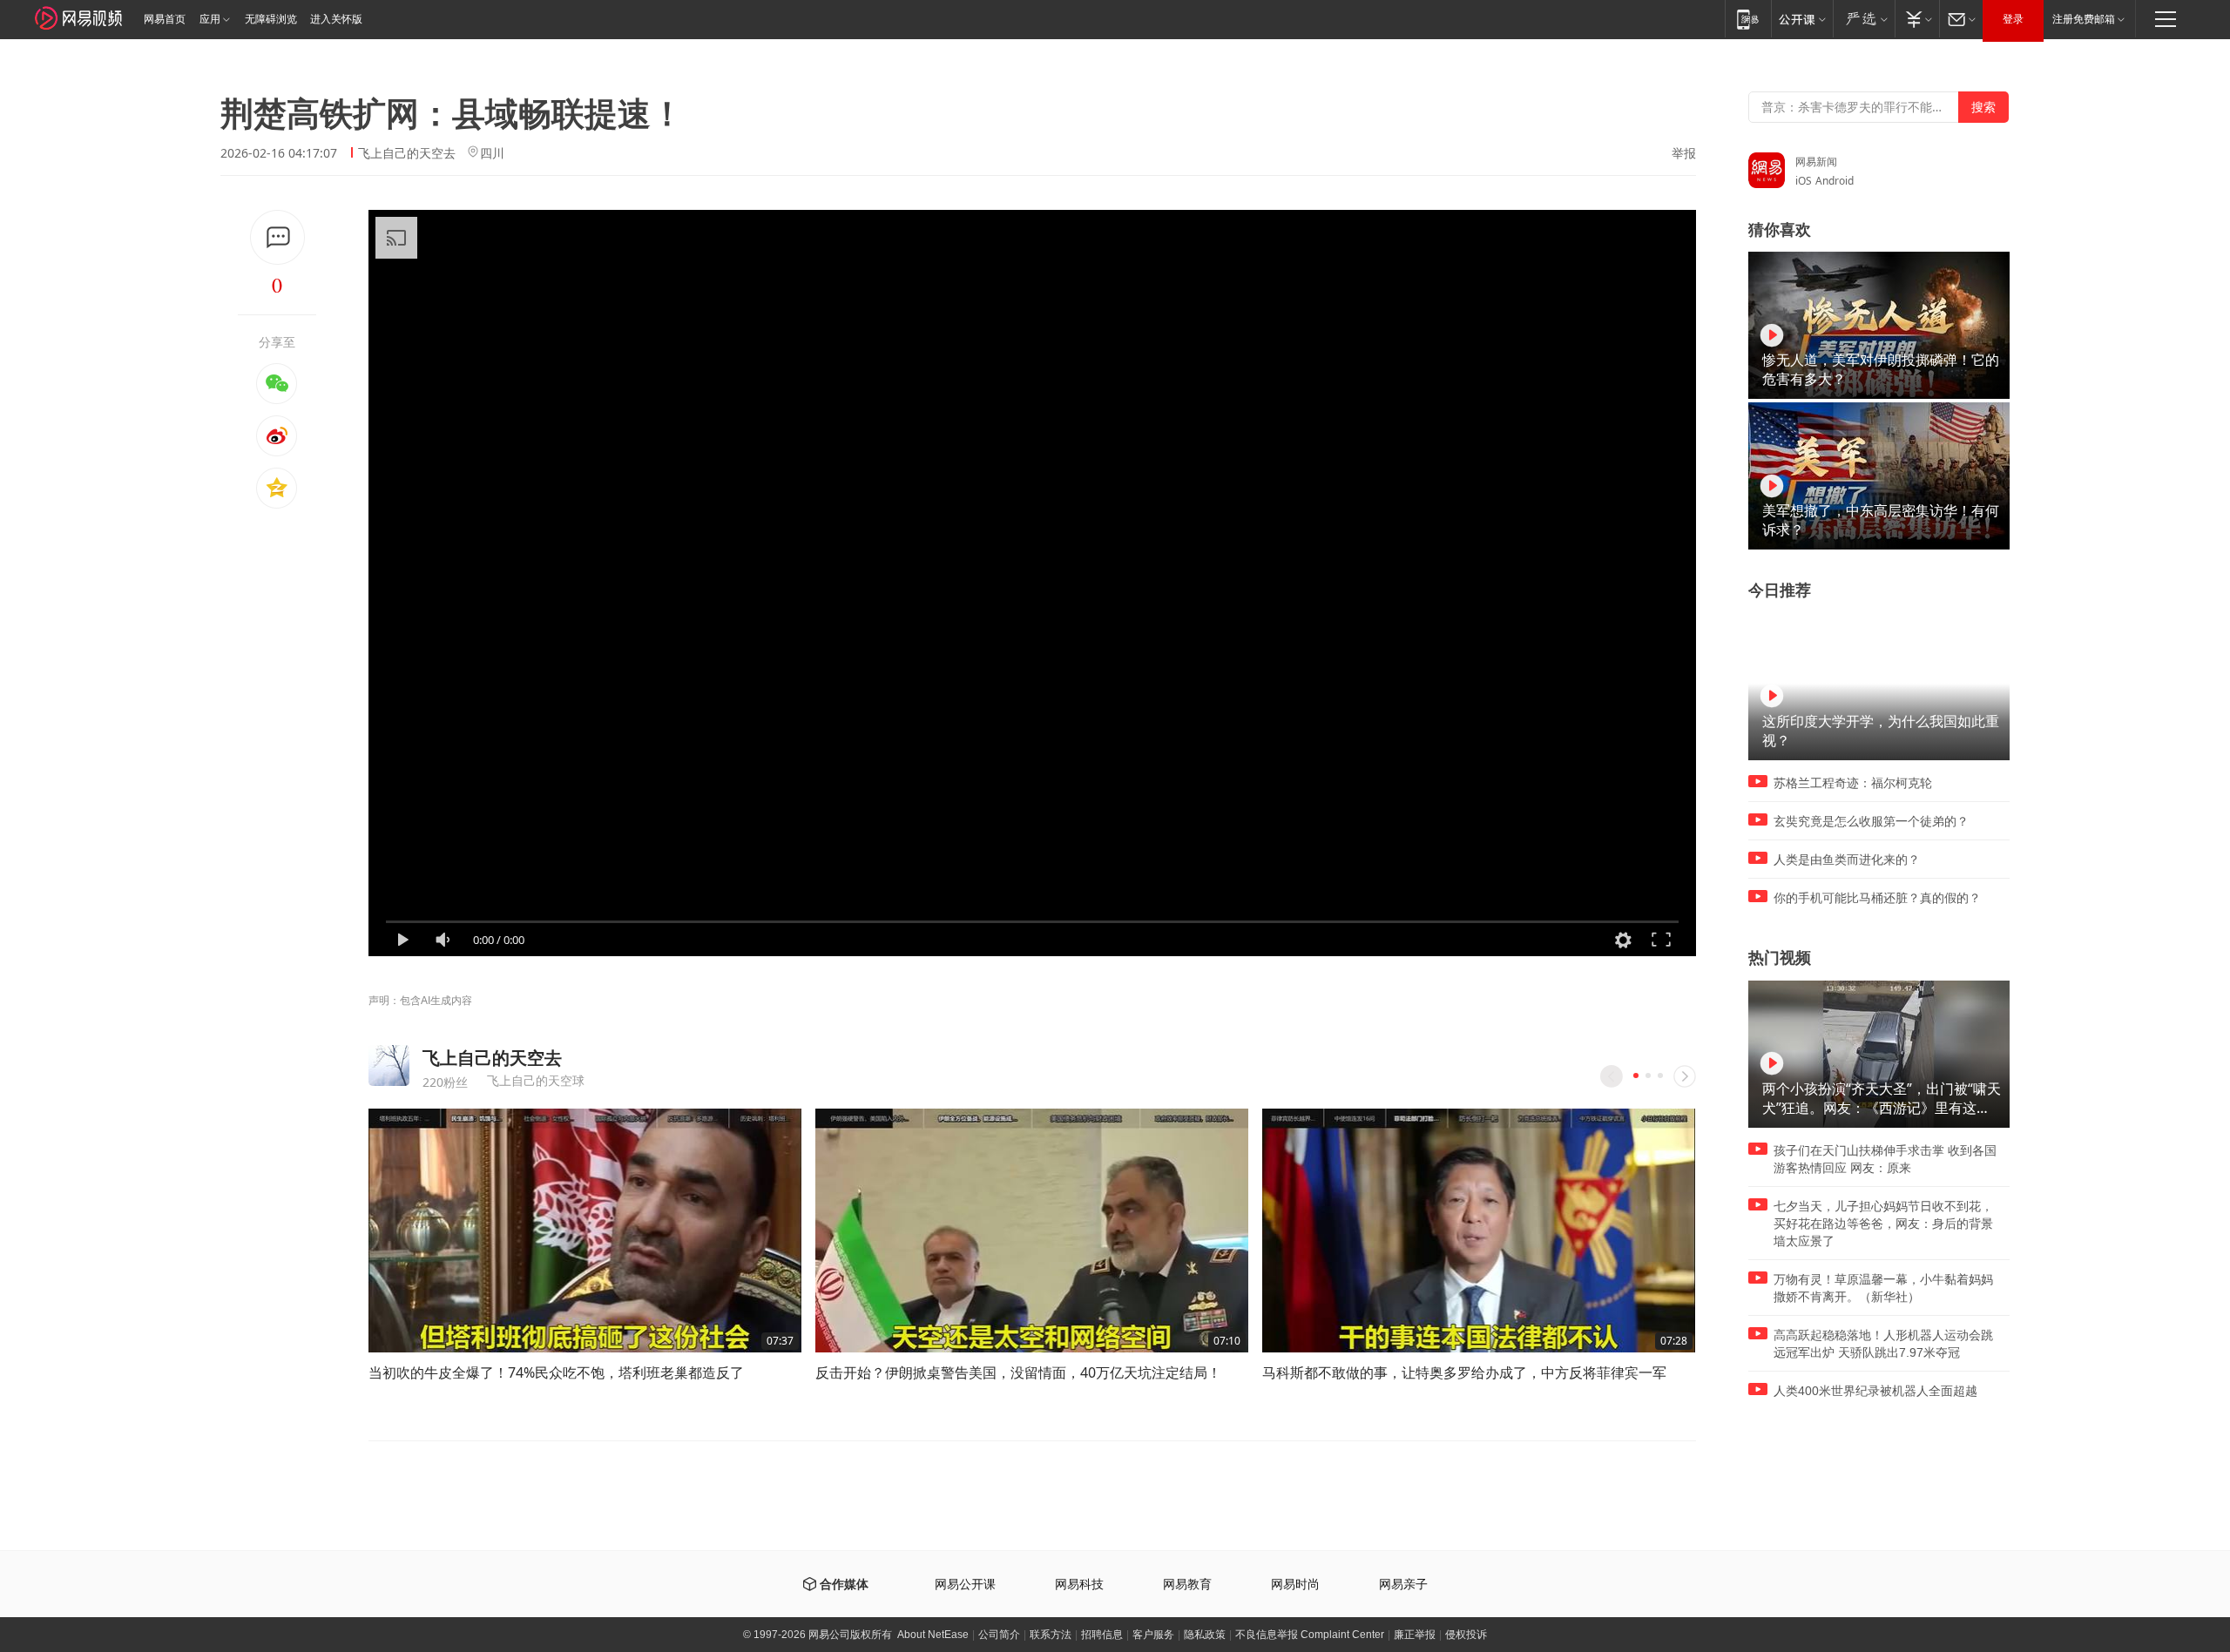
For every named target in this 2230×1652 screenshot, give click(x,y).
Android (1835, 181)
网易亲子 (1403, 1585)
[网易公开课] (1802, 19)
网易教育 (1187, 1585)
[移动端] (1748, 19)
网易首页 (165, 19)
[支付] (1917, 19)
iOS (1804, 181)
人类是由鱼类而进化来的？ (1847, 860)
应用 (210, 19)
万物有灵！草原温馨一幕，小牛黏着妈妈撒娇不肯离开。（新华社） (1883, 1288)
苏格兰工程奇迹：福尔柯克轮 (1853, 783)
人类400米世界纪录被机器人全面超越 (1875, 1391)
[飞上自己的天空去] (389, 1065)
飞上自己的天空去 (407, 153)
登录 (2013, 19)
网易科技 (1079, 1585)
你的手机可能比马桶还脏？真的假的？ (1877, 898)
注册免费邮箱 (2084, 19)
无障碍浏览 (271, 19)
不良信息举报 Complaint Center (1310, 1635)
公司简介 (999, 1635)
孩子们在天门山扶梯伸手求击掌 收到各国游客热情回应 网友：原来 (1885, 1159)
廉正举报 (1415, 1635)
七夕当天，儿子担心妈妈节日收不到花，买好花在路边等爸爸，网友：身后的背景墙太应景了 (1883, 1224)
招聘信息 (1102, 1635)
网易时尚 (1295, 1585)
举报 (1684, 153)
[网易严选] (1864, 19)
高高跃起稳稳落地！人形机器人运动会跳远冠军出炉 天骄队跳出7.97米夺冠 (1883, 1344)
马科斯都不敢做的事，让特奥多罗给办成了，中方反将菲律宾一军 (1464, 1372)
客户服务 (1153, 1635)
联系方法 (1051, 1635)
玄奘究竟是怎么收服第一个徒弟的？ (1871, 821)
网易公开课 (965, 1585)
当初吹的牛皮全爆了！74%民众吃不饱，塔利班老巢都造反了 (556, 1372)
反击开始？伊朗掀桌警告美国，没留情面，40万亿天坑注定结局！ (1018, 1372)
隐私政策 (1205, 1635)
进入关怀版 (336, 19)
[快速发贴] (277, 237)
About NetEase (933, 1635)
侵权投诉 (1466, 1635)
